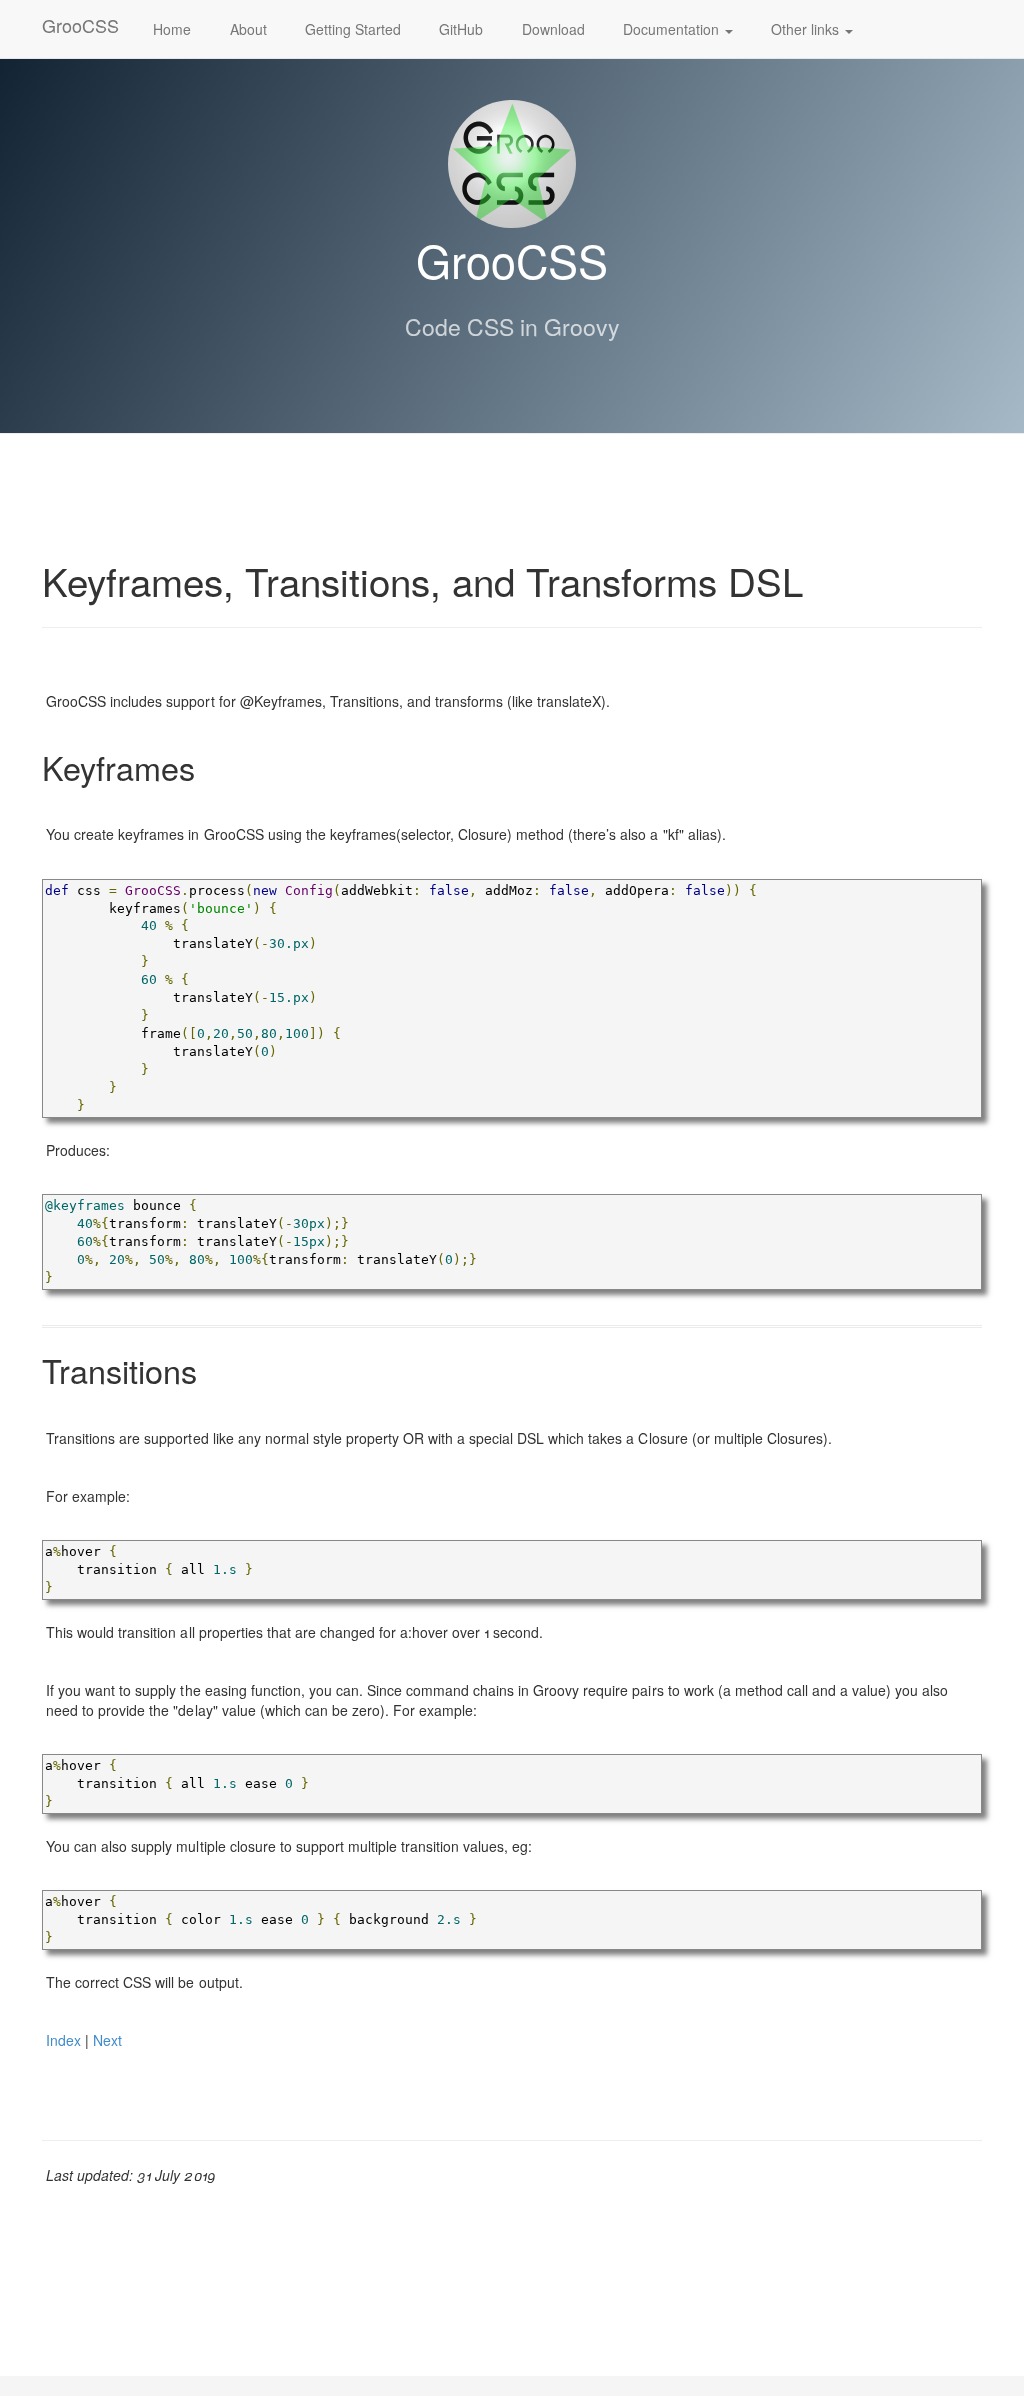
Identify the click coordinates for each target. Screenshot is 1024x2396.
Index (63, 2040)
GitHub (461, 29)
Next (107, 2040)
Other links (807, 29)
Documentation (673, 29)
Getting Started (353, 29)
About (248, 29)
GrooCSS (80, 25)
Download (553, 29)
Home (172, 29)
